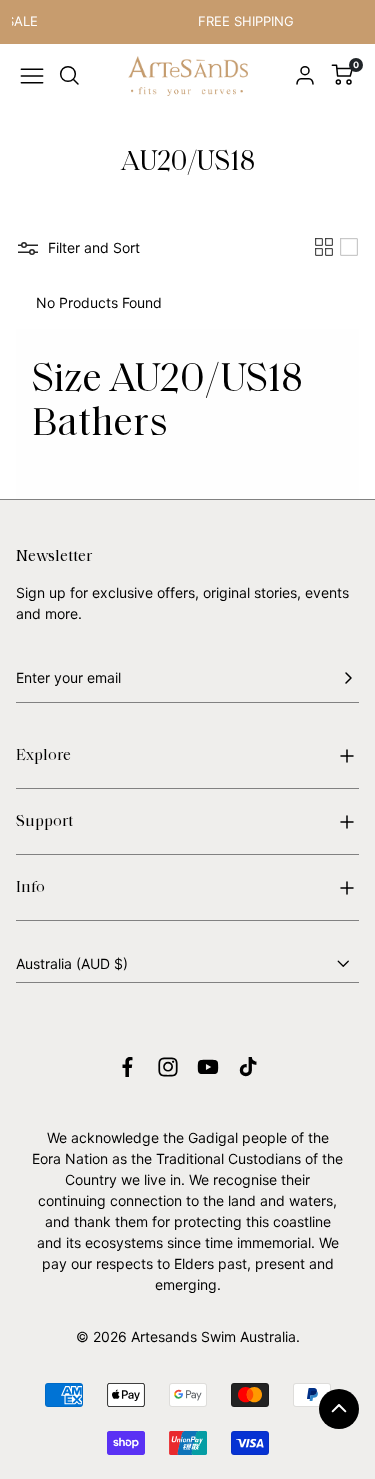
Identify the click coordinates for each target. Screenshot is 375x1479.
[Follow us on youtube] (208, 1067)
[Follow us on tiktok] (248, 1067)
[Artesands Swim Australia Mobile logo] (188, 76)
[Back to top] (339, 1409)
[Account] (305, 76)
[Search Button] (70, 76)
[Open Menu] (32, 76)
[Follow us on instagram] (168, 1067)
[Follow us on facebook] (127, 1067)
